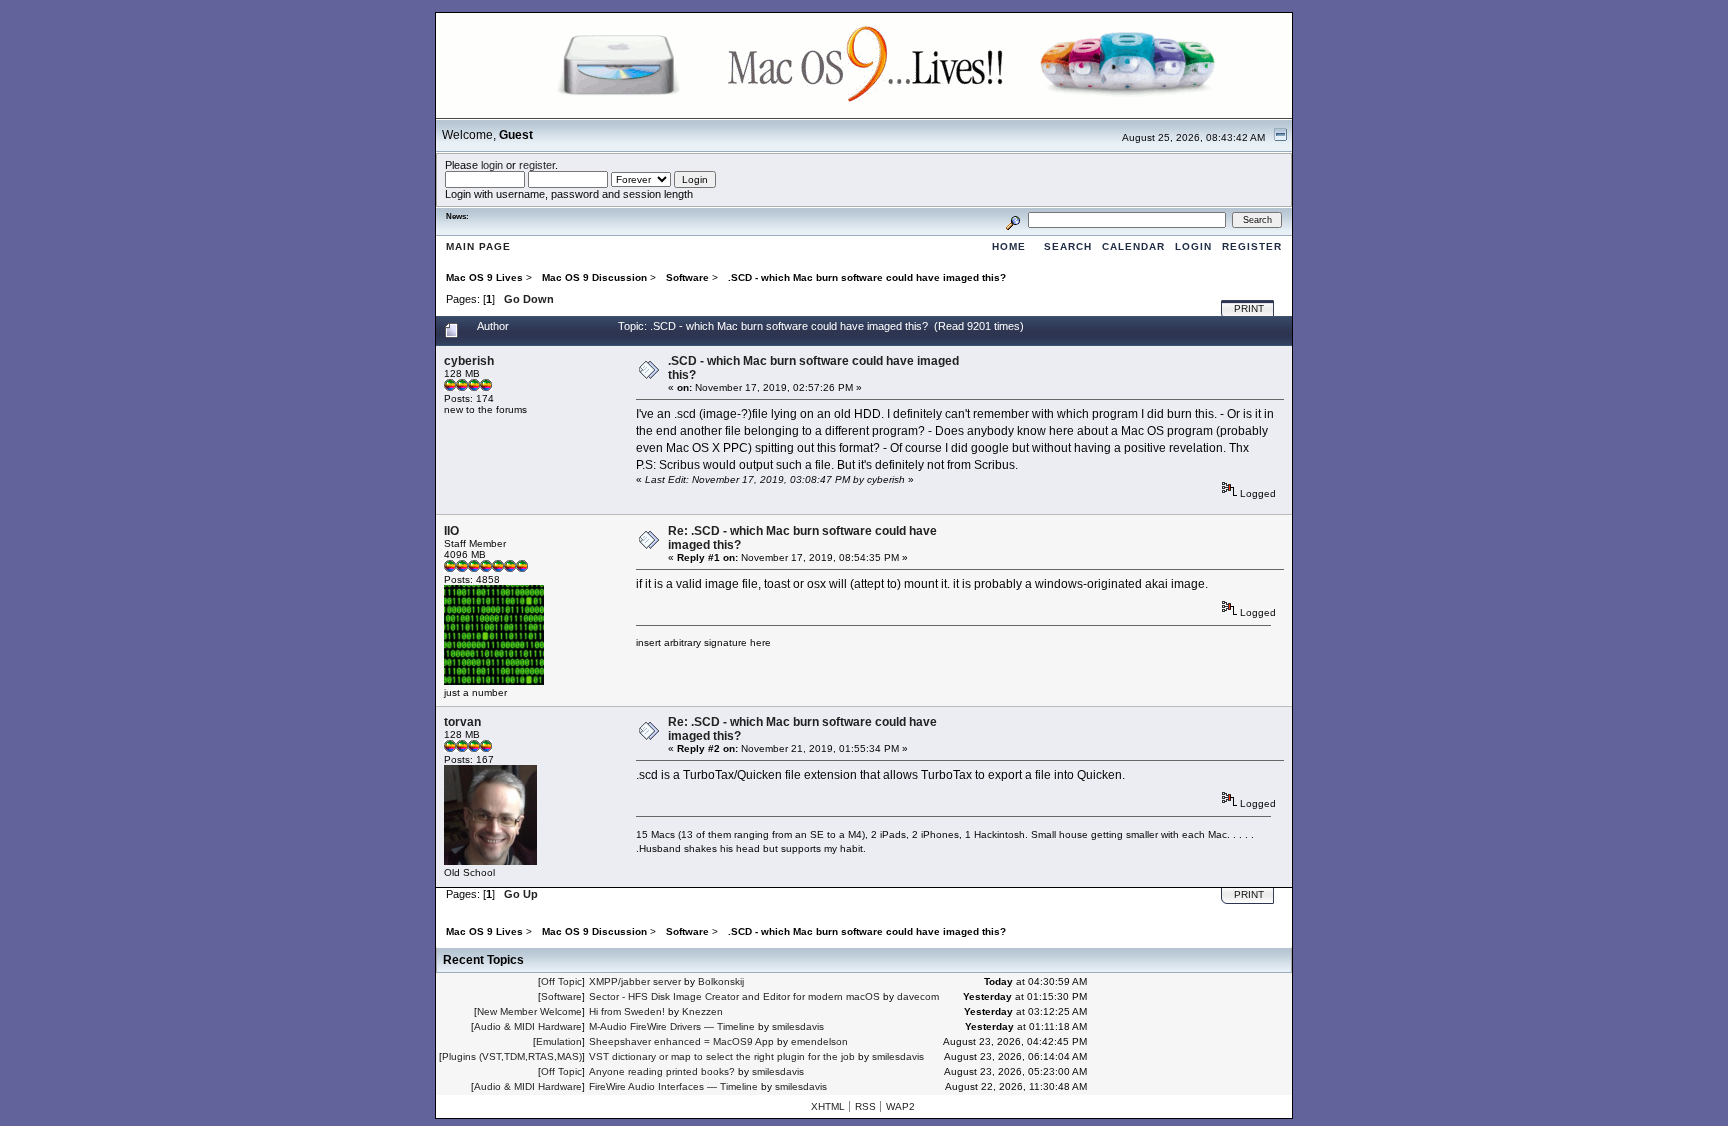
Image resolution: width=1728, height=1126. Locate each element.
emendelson (819, 1041)
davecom (918, 996)
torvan (462, 722)
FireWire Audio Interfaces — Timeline (673, 1086)
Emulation (559, 1041)
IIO (451, 531)
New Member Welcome (529, 1011)
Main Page (478, 246)
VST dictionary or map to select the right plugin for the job (722, 1056)
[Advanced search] (1013, 219)
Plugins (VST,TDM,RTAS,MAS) (512, 1056)
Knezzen (702, 1011)
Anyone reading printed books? (662, 1071)
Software (561, 996)
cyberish (469, 361)
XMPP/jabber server (635, 981)
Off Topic (561, 981)
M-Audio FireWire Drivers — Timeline (672, 1026)
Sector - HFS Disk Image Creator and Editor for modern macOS (734, 996)
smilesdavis (798, 1026)
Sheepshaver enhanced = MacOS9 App (681, 1041)
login (492, 165)
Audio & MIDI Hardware (528, 1026)
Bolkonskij (721, 981)
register (537, 165)
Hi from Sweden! (627, 1011)
